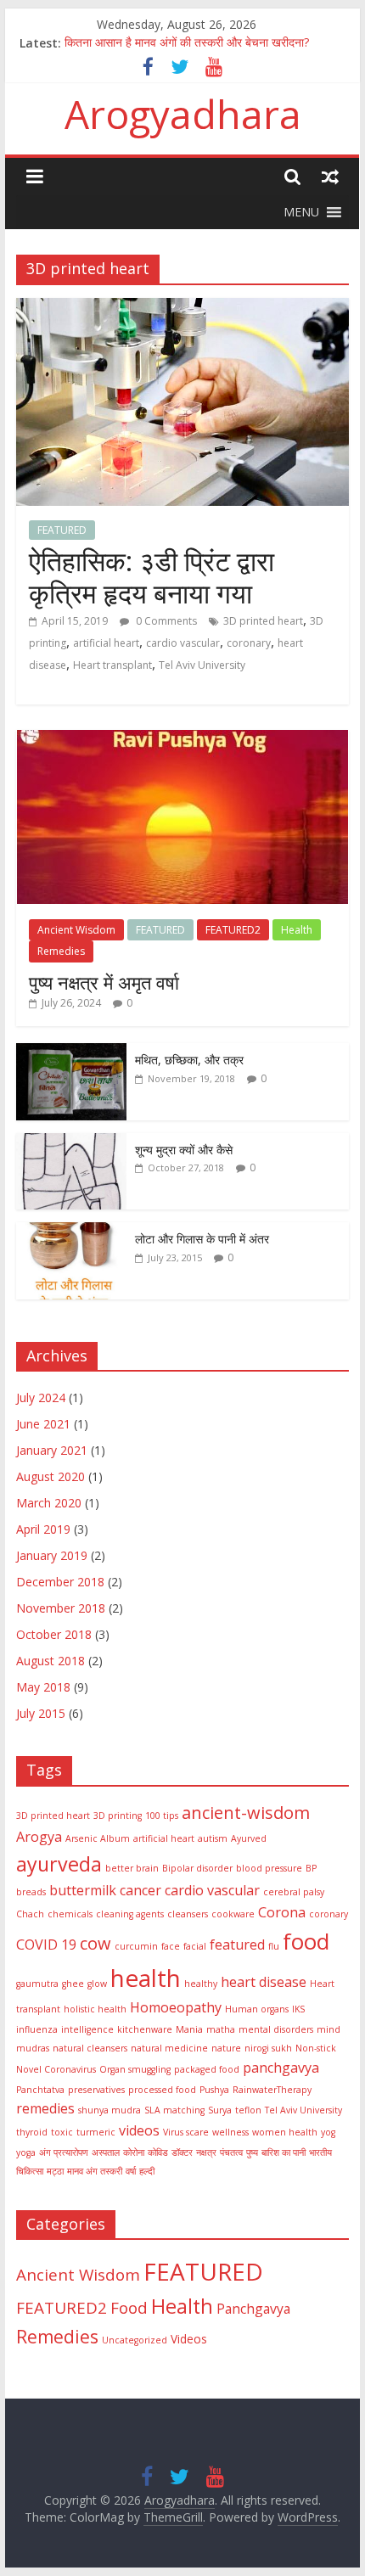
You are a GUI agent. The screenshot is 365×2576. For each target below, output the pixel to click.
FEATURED (62, 530)
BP (311, 1868)
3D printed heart (263, 621)
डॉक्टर (182, 2152)
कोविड (158, 2152)
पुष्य (252, 2152)
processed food (162, 2090)
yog (328, 2132)
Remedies (61, 951)
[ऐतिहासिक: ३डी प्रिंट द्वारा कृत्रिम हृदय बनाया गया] (182, 308)
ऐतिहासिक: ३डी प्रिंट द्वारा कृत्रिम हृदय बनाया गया (152, 577)
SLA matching (174, 2110)
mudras (33, 2048)
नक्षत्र (206, 2152)
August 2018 (51, 1661)
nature (226, 2048)
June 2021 (43, 1424)
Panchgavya (253, 2309)
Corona (282, 1912)
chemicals (70, 1914)
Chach (30, 1914)
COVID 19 (46, 1945)
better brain (132, 1868)
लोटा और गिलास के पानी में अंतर (202, 1239)
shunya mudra (109, 2110)
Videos (189, 2339)
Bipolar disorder (197, 1868)
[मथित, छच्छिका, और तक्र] (71, 1052)
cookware (233, 1914)
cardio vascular (183, 643)
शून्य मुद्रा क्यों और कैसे (184, 1150)
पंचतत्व (231, 2152)
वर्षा (131, 2171)
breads (31, 1892)
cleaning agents (130, 1914)
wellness (230, 2132)
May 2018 (43, 1687)
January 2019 (52, 1555)
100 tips (162, 1816)
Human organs (257, 2009)
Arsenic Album (98, 1838)
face (171, 1946)
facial (195, 1946)
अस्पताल (106, 2152)
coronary (249, 643)
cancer (140, 1890)
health (146, 1978)
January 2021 (52, 1450)
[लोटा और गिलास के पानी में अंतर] (71, 1231)
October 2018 (54, 1634)
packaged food (207, 2069)
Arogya (39, 1837)
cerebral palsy (294, 1892)
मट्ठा (55, 2171)
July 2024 (41, 1397)
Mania (189, 2029)
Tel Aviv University (202, 665)
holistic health (95, 2009)
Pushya (214, 2090)
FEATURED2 (233, 930)
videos (139, 2130)
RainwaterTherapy (272, 2090)
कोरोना (134, 2152)
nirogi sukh (268, 2048)
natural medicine (169, 2048)
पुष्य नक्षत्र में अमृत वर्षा (104, 982)
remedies (45, 2108)
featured (237, 1945)
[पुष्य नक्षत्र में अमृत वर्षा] (182, 739)
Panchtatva (40, 2090)
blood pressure (269, 1868)
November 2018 (61, 1608)
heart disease (264, 1982)
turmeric (96, 2132)
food (306, 1941)
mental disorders (276, 2029)
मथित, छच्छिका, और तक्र (189, 1060)
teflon (248, 2110)
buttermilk (83, 1890)
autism (213, 1838)
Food (129, 2308)
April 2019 (43, 1529)
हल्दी (147, 2171)
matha (221, 2029)
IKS (298, 2009)
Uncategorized (135, 2340)
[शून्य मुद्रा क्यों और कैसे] (71, 1142)
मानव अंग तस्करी (95, 2171)
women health (285, 2132)
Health (297, 930)
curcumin (136, 1946)
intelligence (87, 2029)
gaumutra (37, 1984)
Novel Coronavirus (56, 2069)
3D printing (118, 1816)
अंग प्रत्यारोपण (64, 2152)
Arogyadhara (183, 114)
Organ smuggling (135, 2069)
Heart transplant (112, 665)
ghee (73, 1984)
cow (95, 1943)
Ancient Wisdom (76, 930)
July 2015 (41, 1713)
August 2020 (51, 1476)
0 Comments (165, 621)
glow (97, 1984)
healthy (201, 1984)
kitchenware (145, 2029)
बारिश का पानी (284, 2152)
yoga (26, 2152)
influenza (37, 2029)
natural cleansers (90, 2048)
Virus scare (186, 2132)
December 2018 (60, 1582)
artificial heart (106, 643)
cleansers (188, 1914)
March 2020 (49, 1503)
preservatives (96, 2090)
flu (274, 1946)
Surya (220, 2110)
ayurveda (59, 1864)
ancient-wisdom (246, 1813)
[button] (301, 212)
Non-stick (316, 2048)
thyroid (32, 2132)
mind (328, 2029)
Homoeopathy (176, 2007)
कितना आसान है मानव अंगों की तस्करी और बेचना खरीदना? (187, 43)
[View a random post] (330, 176)
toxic (62, 2132)
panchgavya (281, 2068)
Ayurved (249, 1838)
